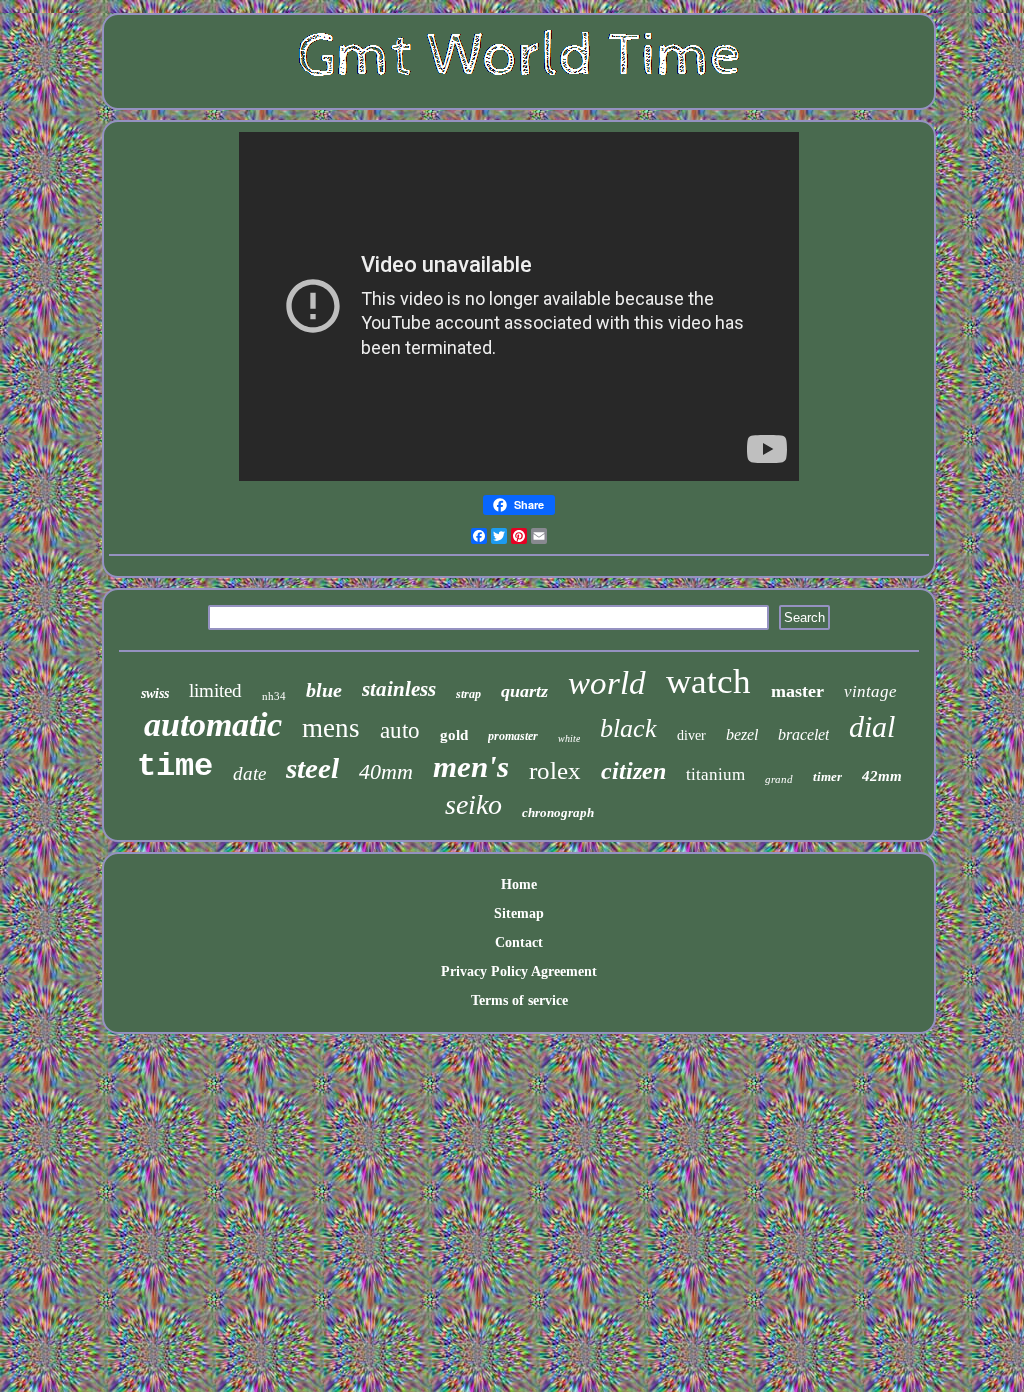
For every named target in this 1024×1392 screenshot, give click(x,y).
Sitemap (519, 913)
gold (454, 735)
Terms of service (519, 1000)
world (607, 683)
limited (215, 690)
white (569, 738)
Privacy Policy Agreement (519, 971)
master (797, 691)
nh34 (274, 696)
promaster (513, 736)
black (628, 728)
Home (519, 884)
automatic (213, 724)
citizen (633, 771)
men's (471, 766)
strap (468, 694)
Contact (519, 942)
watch (708, 681)
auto (400, 730)
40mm (386, 771)
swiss (155, 693)
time (175, 766)
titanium (715, 774)
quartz (524, 691)
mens (331, 728)
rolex (555, 770)
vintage (870, 691)
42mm (882, 776)
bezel (742, 734)
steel (312, 768)
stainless (399, 689)
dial (872, 726)
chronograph (558, 812)
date (249, 773)
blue (324, 690)
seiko (473, 804)
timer (827, 776)
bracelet (803, 734)
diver (691, 735)
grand (779, 779)
